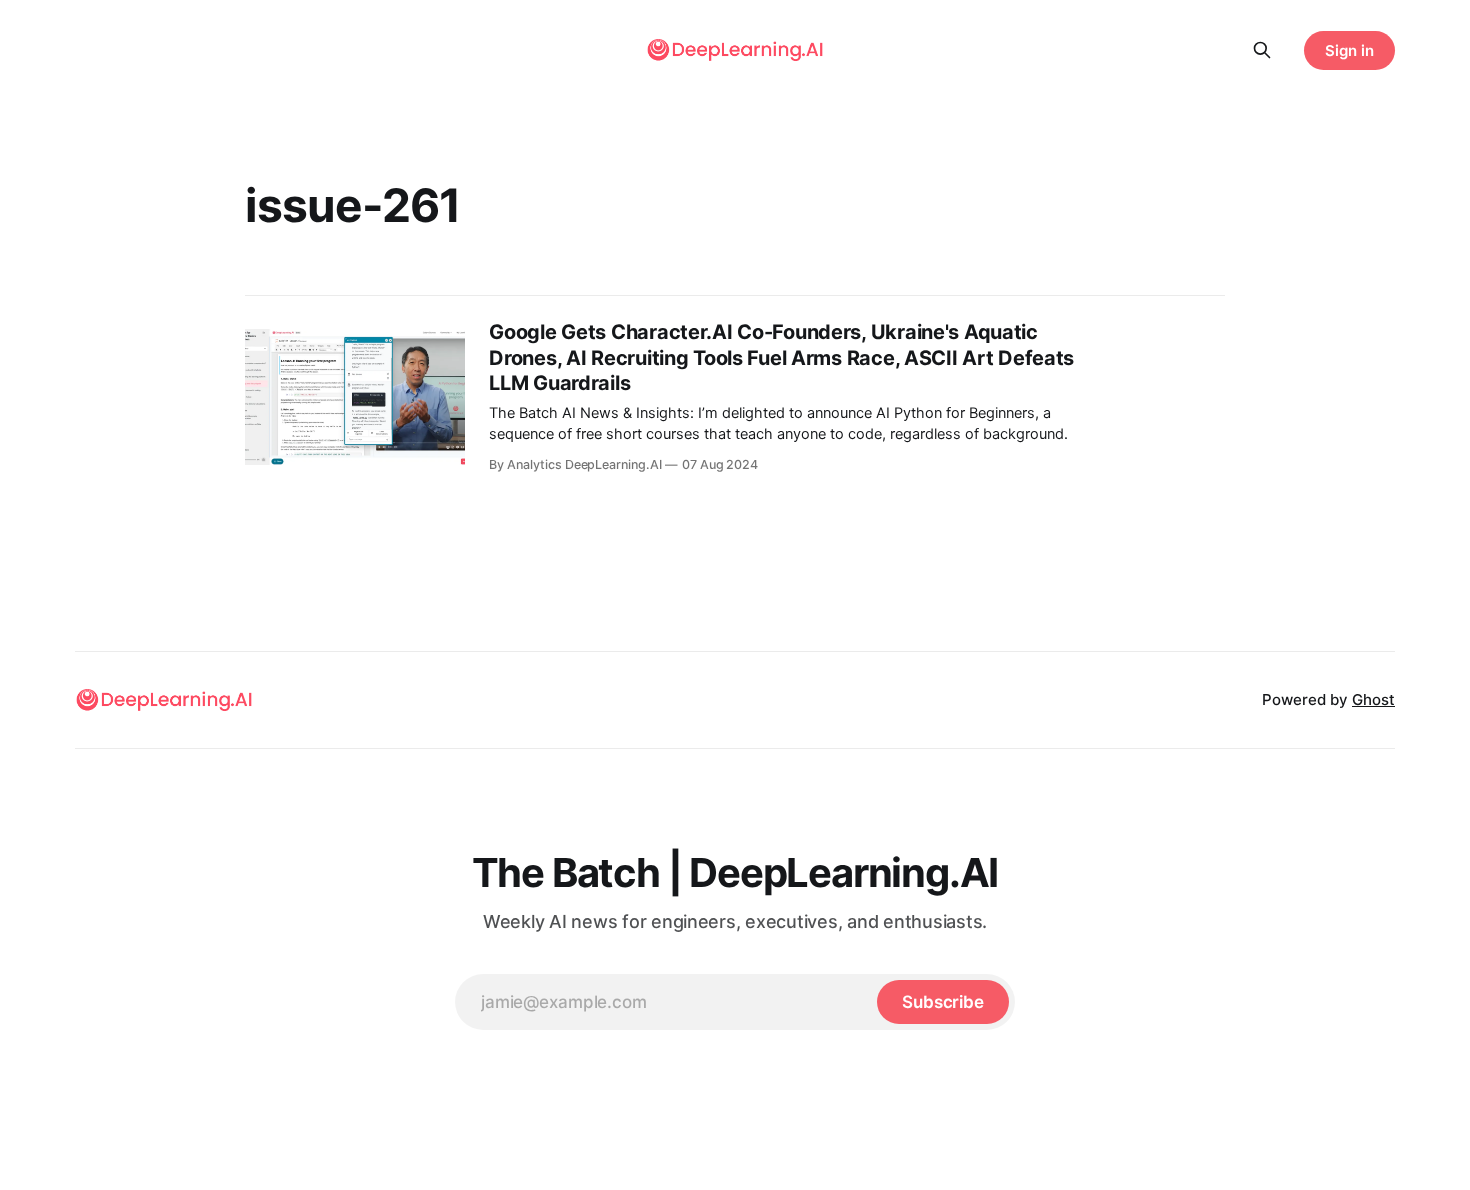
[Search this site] (1262, 50)
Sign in (1349, 50)
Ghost (1373, 699)
